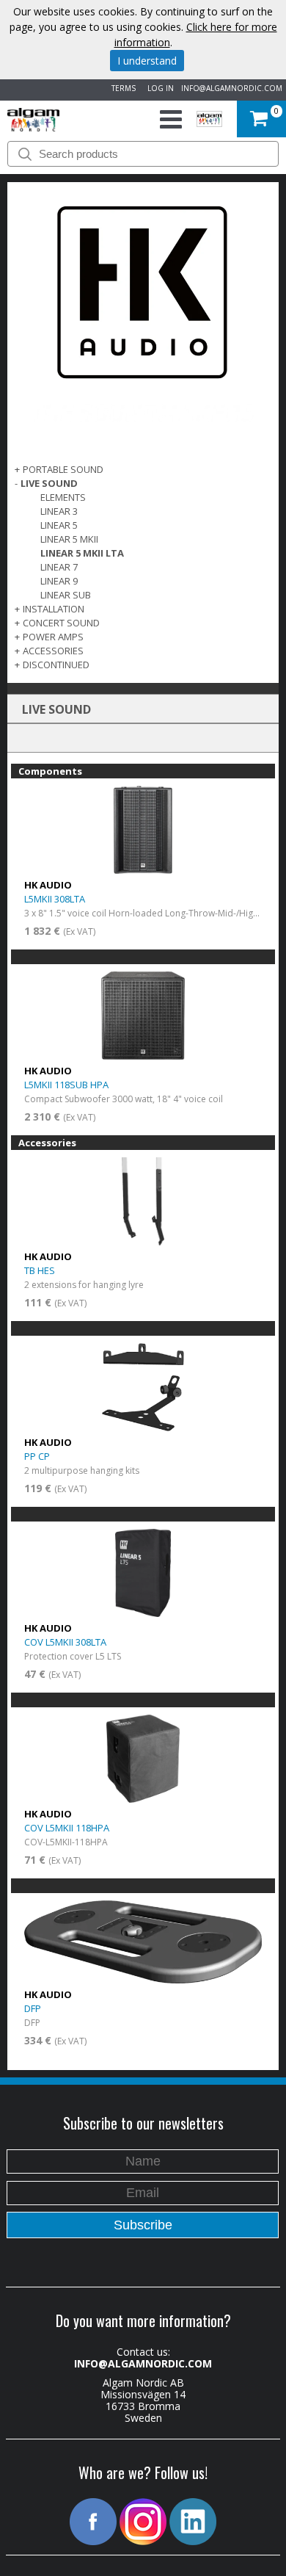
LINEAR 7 (59, 567)
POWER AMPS (53, 637)
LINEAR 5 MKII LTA (82, 553)
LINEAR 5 (59, 525)
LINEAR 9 (59, 581)
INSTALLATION (54, 609)
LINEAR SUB (66, 595)
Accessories (53, 651)
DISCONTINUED (56, 665)
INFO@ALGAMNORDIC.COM (232, 88)
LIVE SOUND (49, 483)
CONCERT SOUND (61, 623)
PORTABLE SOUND (63, 469)
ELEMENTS (63, 497)
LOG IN (158, 88)
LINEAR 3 (59, 511)
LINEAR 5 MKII (69, 539)
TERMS (121, 88)
